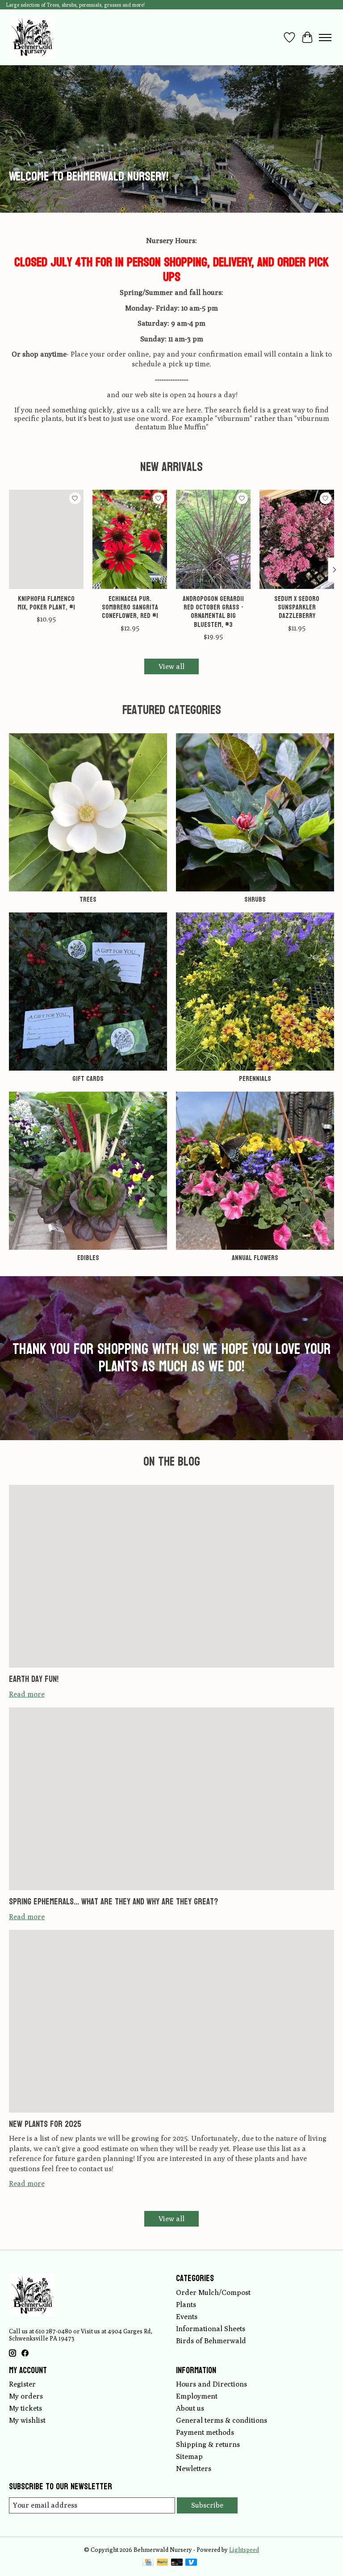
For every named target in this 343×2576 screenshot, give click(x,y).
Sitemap (189, 2456)
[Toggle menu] (325, 38)
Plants (186, 2305)
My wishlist (27, 2420)
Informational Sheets (211, 2329)
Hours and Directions (211, 2384)
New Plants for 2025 (45, 2124)
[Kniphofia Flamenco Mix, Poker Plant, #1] (46, 539)
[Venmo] (191, 2563)
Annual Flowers (255, 1258)
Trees (88, 899)
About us (190, 2408)
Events (187, 2317)
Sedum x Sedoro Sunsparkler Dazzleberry (297, 607)
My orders (26, 2396)
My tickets (25, 2408)
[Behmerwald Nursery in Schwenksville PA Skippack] (32, 37)
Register (22, 2384)
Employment (197, 2396)
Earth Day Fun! (34, 1679)
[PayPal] (163, 2563)
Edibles (88, 1258)
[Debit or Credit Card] (177, 2563)
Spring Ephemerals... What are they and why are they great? (113, 1902)
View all (171, 666)
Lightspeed (244, 2550)
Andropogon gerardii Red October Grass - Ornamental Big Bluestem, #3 (213, 611)
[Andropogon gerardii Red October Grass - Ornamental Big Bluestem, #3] (213, 539)
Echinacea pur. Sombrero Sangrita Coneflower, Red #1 (130, 607)
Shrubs (255, 899)
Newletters (194, 2469)
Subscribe (207, 2505)
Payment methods (205, 2432)
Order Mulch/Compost (213, 2292)
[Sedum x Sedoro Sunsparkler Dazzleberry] (297, 539)
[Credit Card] (148, 2563)
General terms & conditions (222, 2420)
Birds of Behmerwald (211, 2341)
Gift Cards (88, 1078)
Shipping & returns (208, 2444)
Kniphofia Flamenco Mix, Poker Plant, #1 (46, 603)
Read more (27, 1694)
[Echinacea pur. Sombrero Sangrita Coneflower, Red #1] (130, 539)
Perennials (255, 1078)
